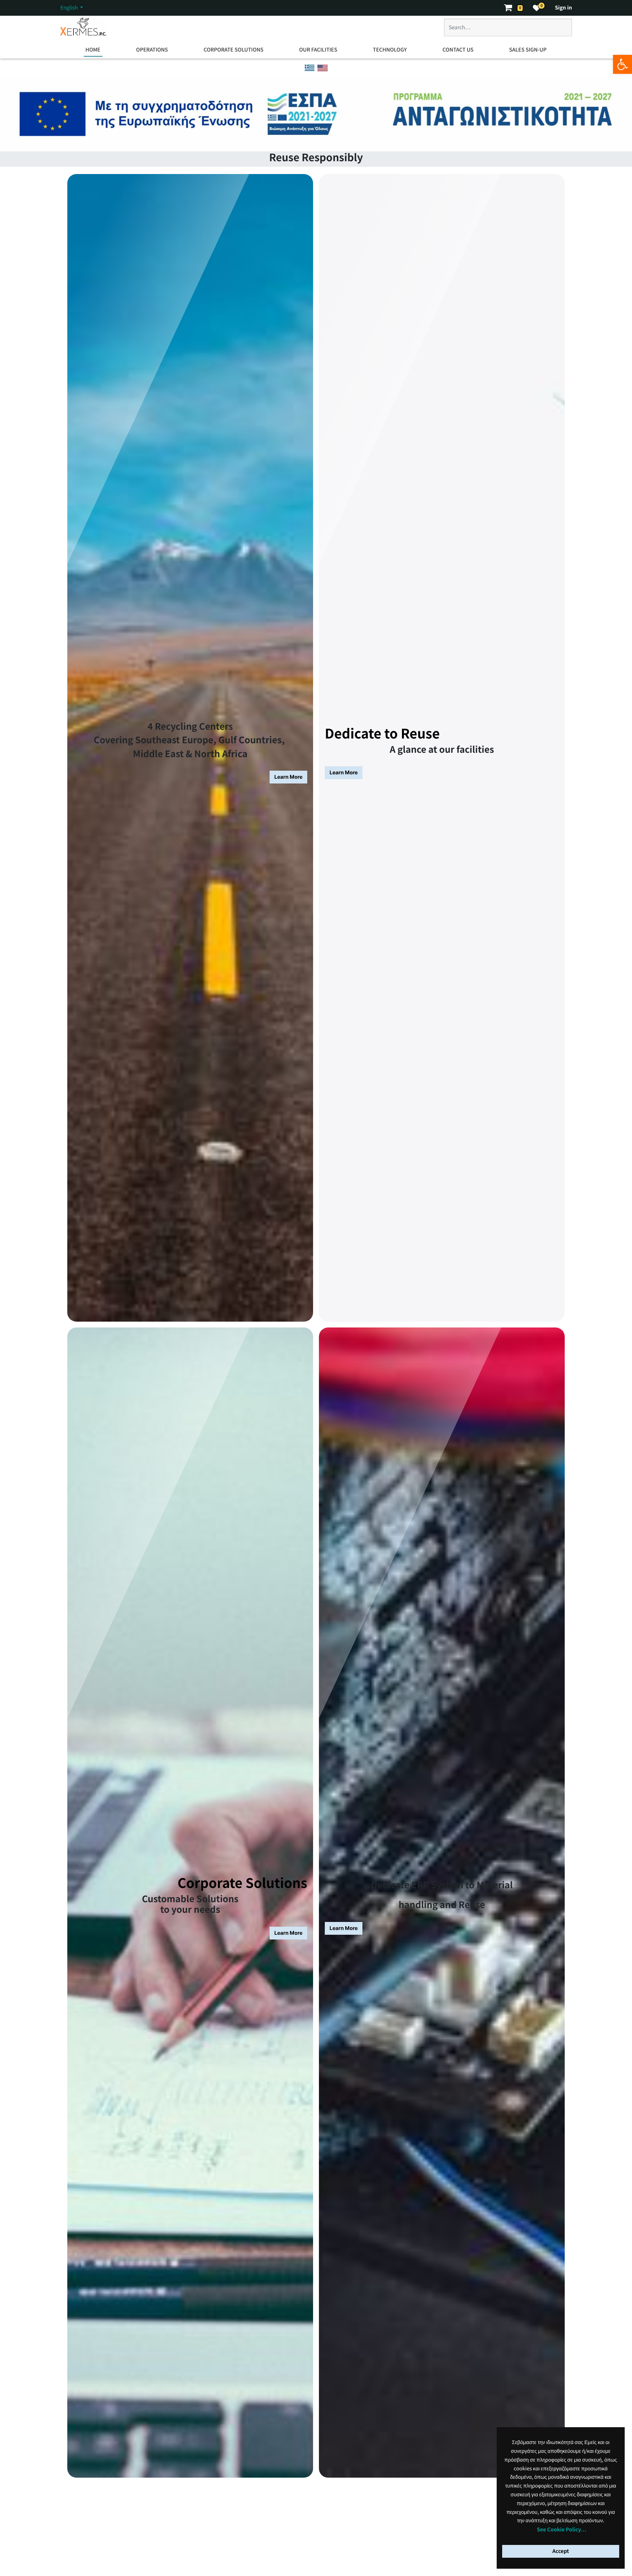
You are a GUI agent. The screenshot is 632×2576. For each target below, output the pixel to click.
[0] (537, 8)
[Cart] (511, 8)
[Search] (558, 30)
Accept (560, 2551)
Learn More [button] (288, 777)
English (70, 8)
